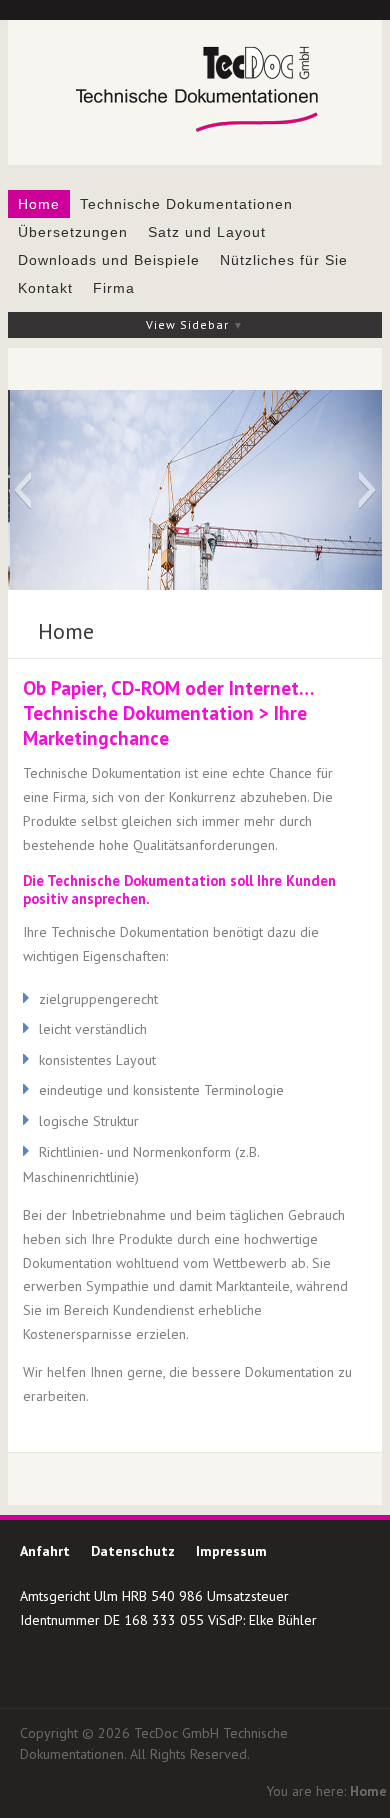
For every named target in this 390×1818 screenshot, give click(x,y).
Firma (114, 288)
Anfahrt (45, 1551)
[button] (22, 490)
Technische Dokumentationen (186, 204)
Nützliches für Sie (284, 260)
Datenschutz (133, 1551)
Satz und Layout (207, 232)
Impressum (231, 1551)
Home (39, 204)
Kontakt (45, 288)
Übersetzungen (73, 232)
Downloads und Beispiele (109, 260)
